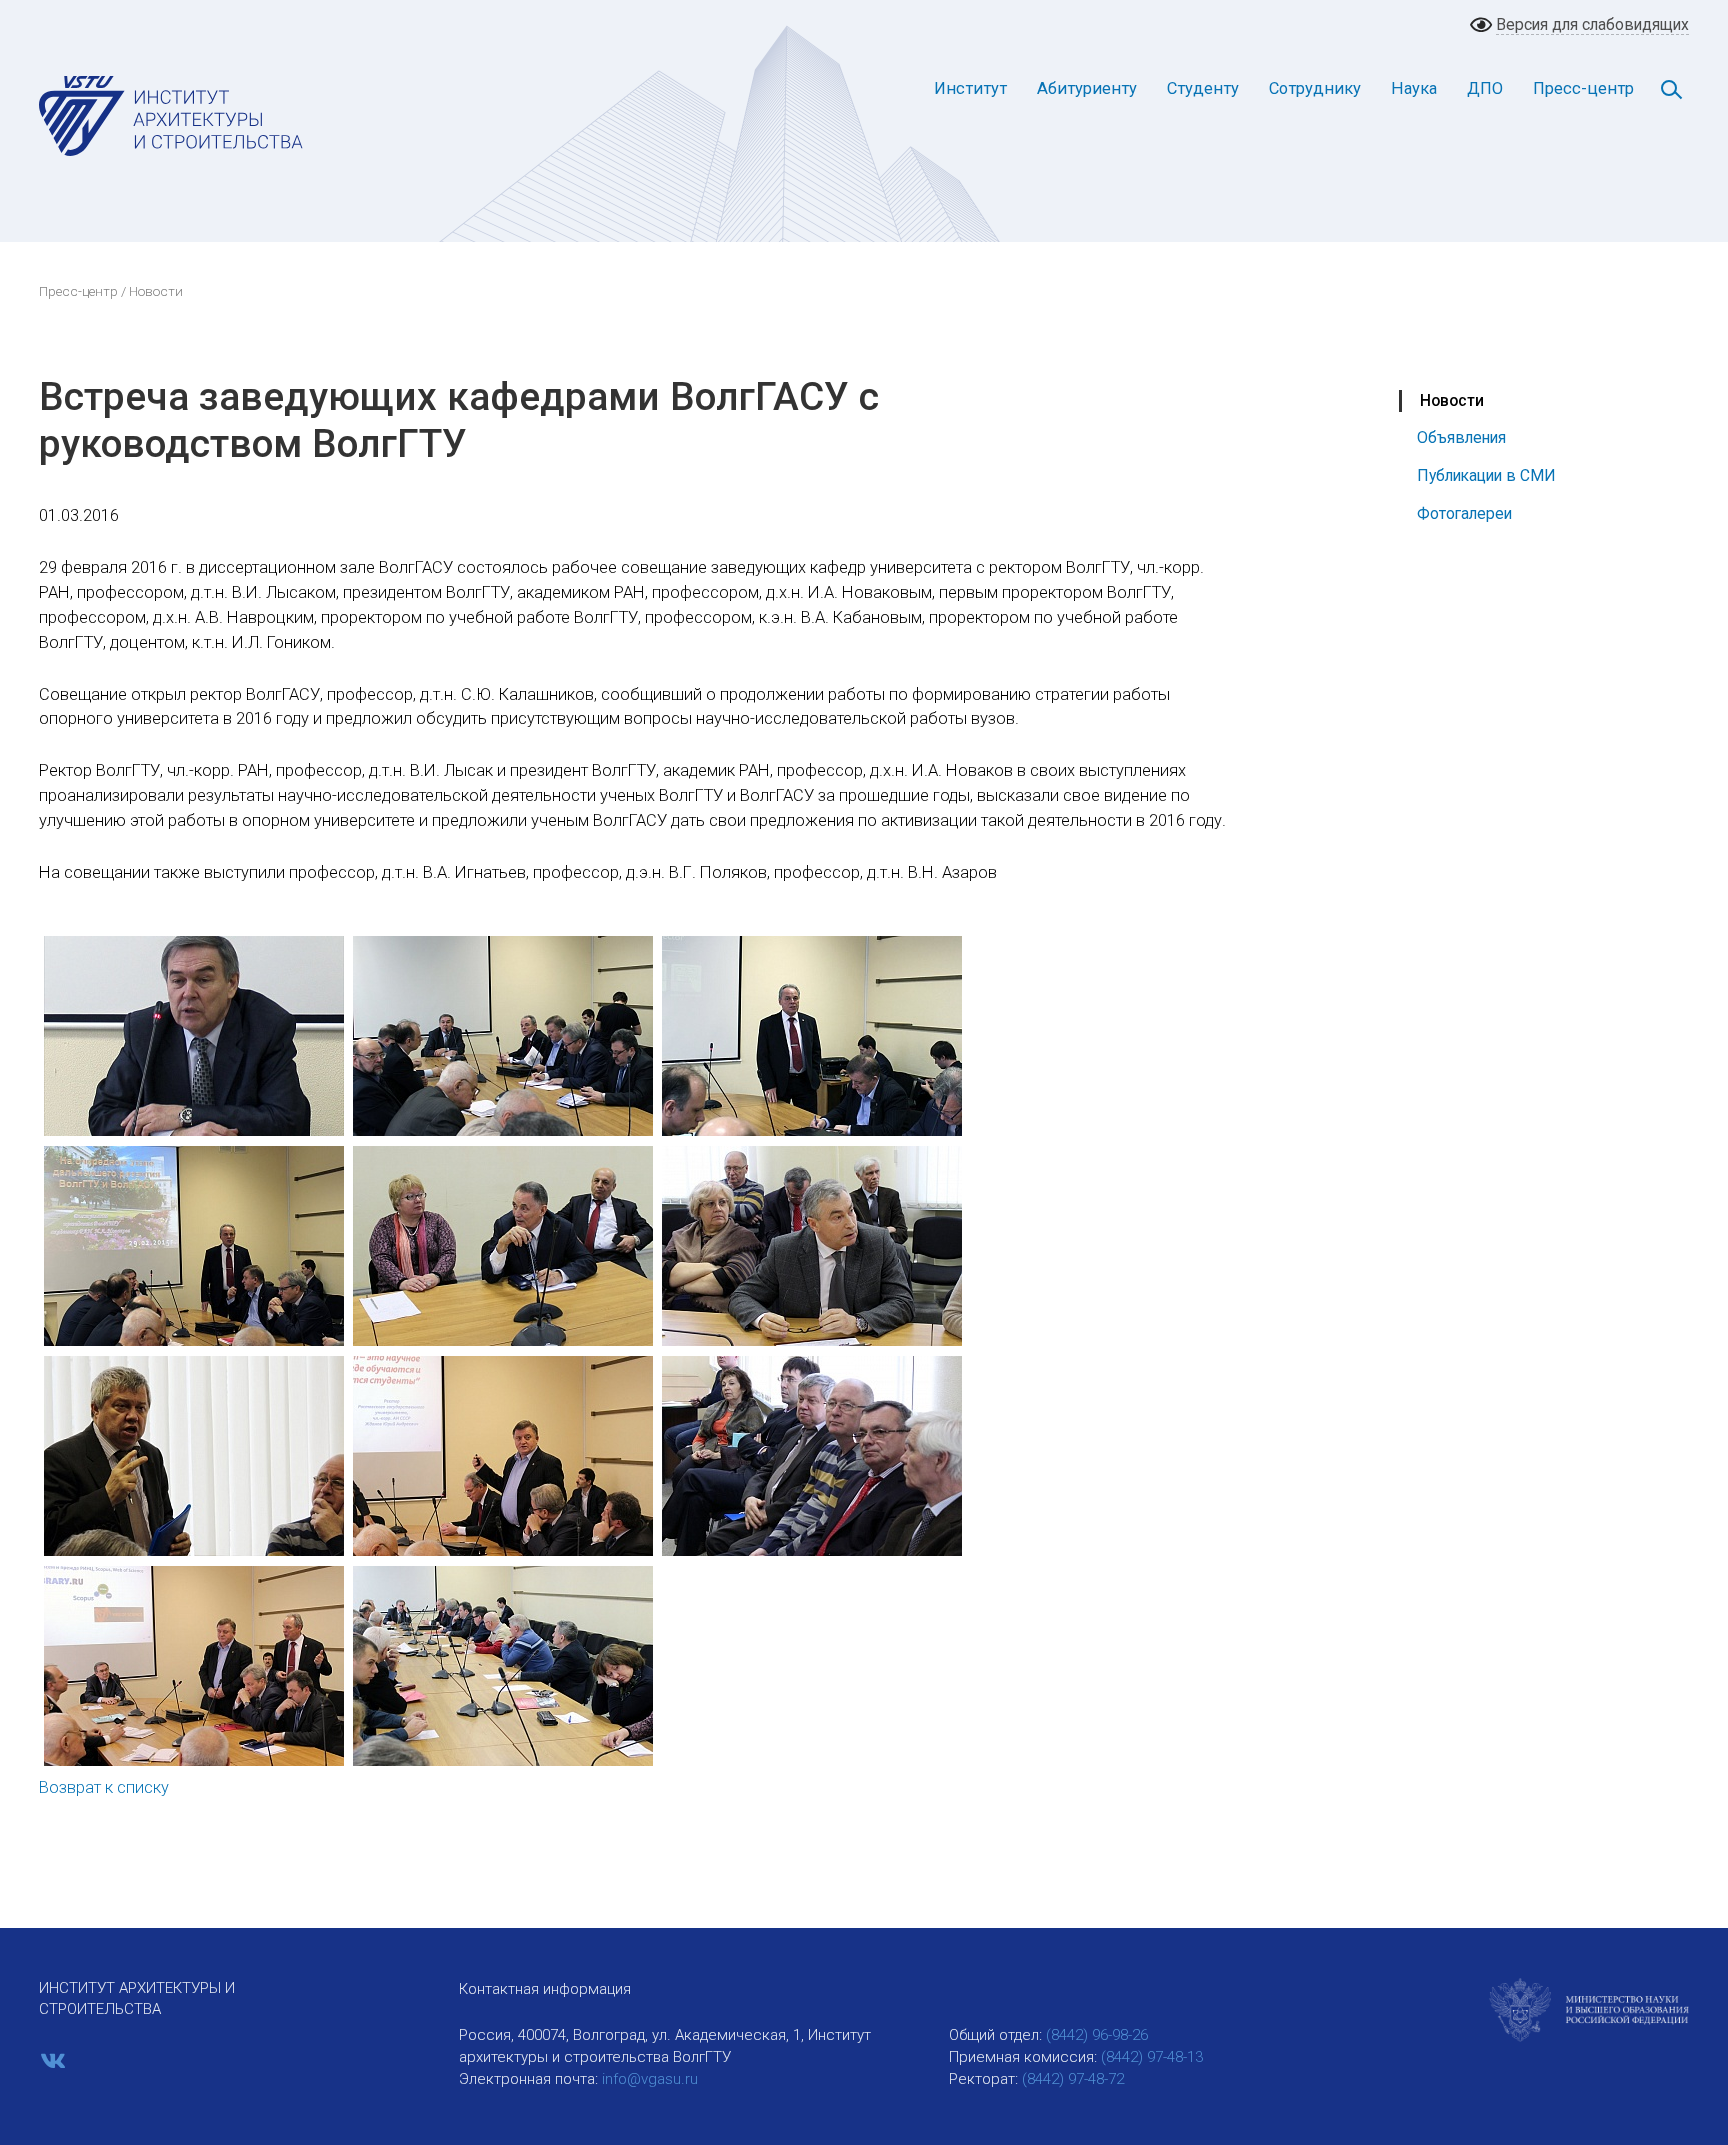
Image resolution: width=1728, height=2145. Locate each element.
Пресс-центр (1583, 88)
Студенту (1203, 88)
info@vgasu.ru (650, 2079)
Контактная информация (545, 1989)
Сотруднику (1315, 88)
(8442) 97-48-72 (1073, 2079)
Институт (970, 88)
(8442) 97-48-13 (1152, 2057)
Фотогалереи (1464, 513)
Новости (1452, 400)
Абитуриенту (1087, 88)
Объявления (1461, 437)
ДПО (1485, 88)
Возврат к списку (104, 1787)
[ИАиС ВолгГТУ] (171, 115)
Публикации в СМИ (1486, 475)
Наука (1414, 88)
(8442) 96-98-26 (1097, 2035)
